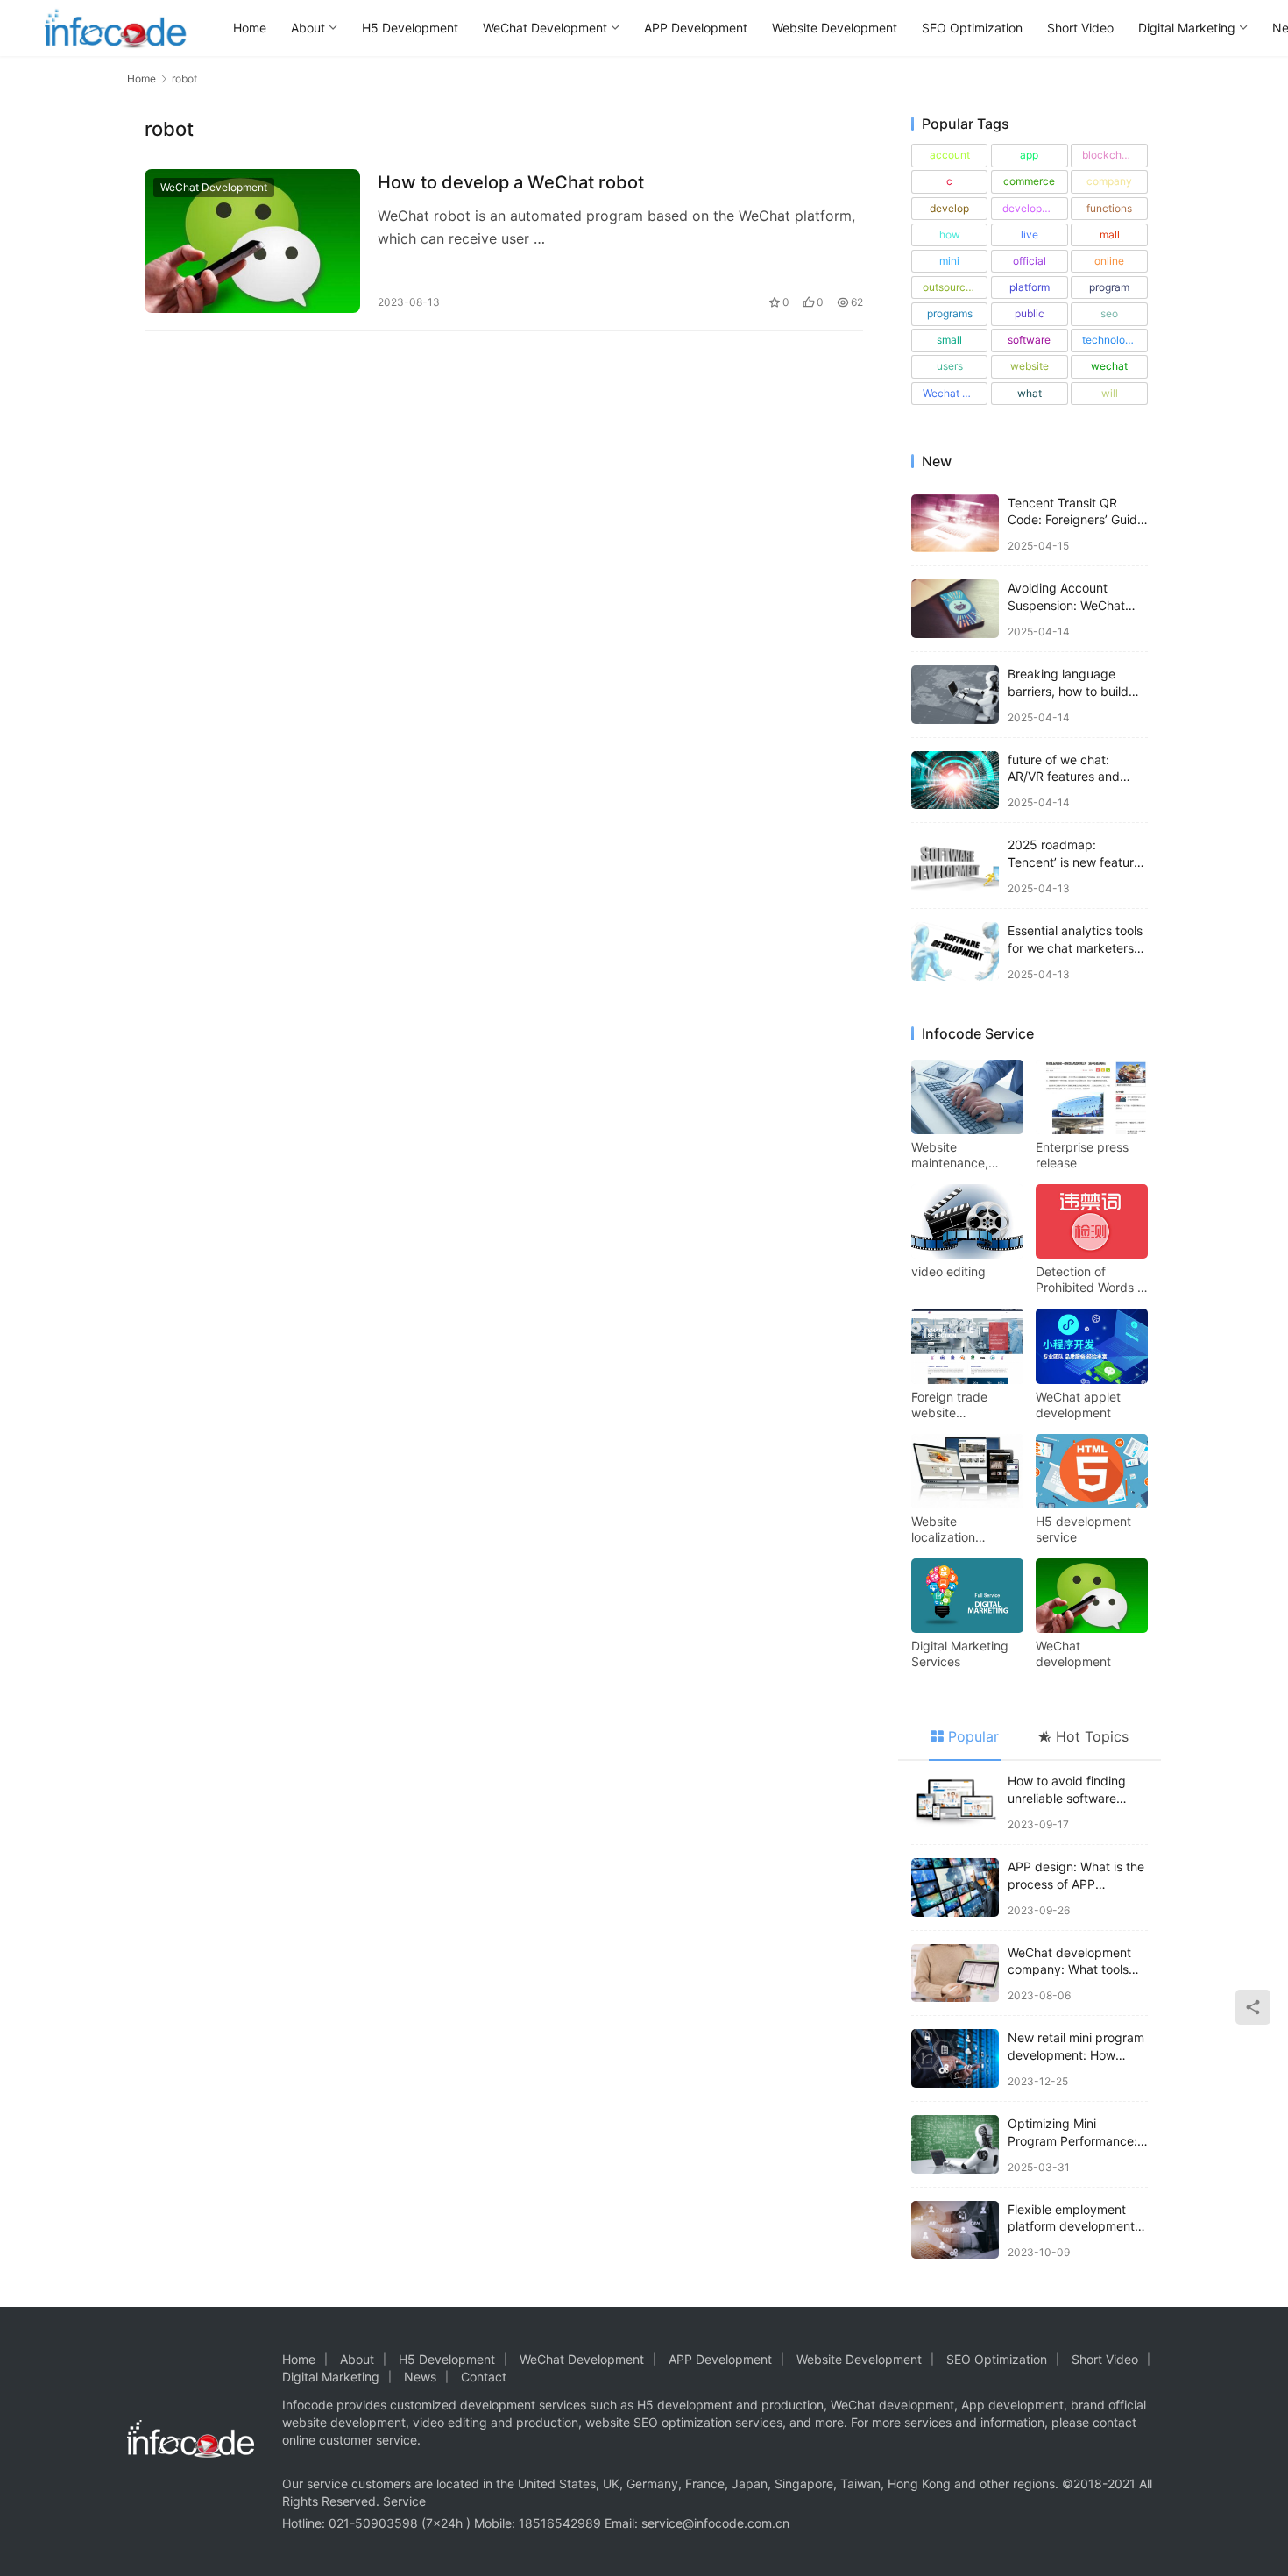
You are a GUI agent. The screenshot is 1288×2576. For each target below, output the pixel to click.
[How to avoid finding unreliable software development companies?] (955, 1802)
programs (950, 313)
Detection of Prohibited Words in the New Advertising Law (1091, 1280)
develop (949, 208)
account (950, 155)
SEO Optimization (972, 28)
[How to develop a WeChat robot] (252, 241)
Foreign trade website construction (949, 1405)
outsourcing (952, 287)
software (1029, 340)
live (1030, 234)
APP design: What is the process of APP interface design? (1076, 1884)
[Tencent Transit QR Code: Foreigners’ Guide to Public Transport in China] (955, 524)
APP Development (696, 28)
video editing (948, 1271)
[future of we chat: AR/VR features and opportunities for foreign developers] (955, 781)
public (1030, 313)
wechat (1109, 366)
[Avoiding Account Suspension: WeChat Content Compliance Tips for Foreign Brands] (955, 609)
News (420, 2377)
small (949, 340)
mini (949, 261)
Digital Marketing (1187, 28)
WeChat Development (545, 28)
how (950, 234)
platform (1030, 287)
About (308, 28)
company (1109, 181)
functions (1109, 208)
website (1030, 366)
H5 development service (1083, 1529)
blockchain (1109, 155)
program (1109, 287)
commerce (1029, 181)
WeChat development (1073, 1653)
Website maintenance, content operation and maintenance (962, 1155)
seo (1109, 313)
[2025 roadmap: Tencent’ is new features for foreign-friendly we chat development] (955, 866)
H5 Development (410, 28)
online (1109, 261)
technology (1110, 340)
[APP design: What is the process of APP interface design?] (955, 1888)
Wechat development (955, 393)
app (1029, 155)
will (1110, 393)
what (1030, 393)
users (950, 366)
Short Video (1080, 28)
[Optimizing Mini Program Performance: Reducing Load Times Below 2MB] (955, 2144)
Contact (484, 2377)
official (1030, 261)
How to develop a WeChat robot (511, 182)
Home (250, 28)
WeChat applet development (1078, 1405)
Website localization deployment (945, 1529)
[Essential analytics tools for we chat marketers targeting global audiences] (955, 951)
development (1034, 208)
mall (1110, 234)
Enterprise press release (1082, 1155)
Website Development (835, 28)
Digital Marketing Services (960, 1653)
